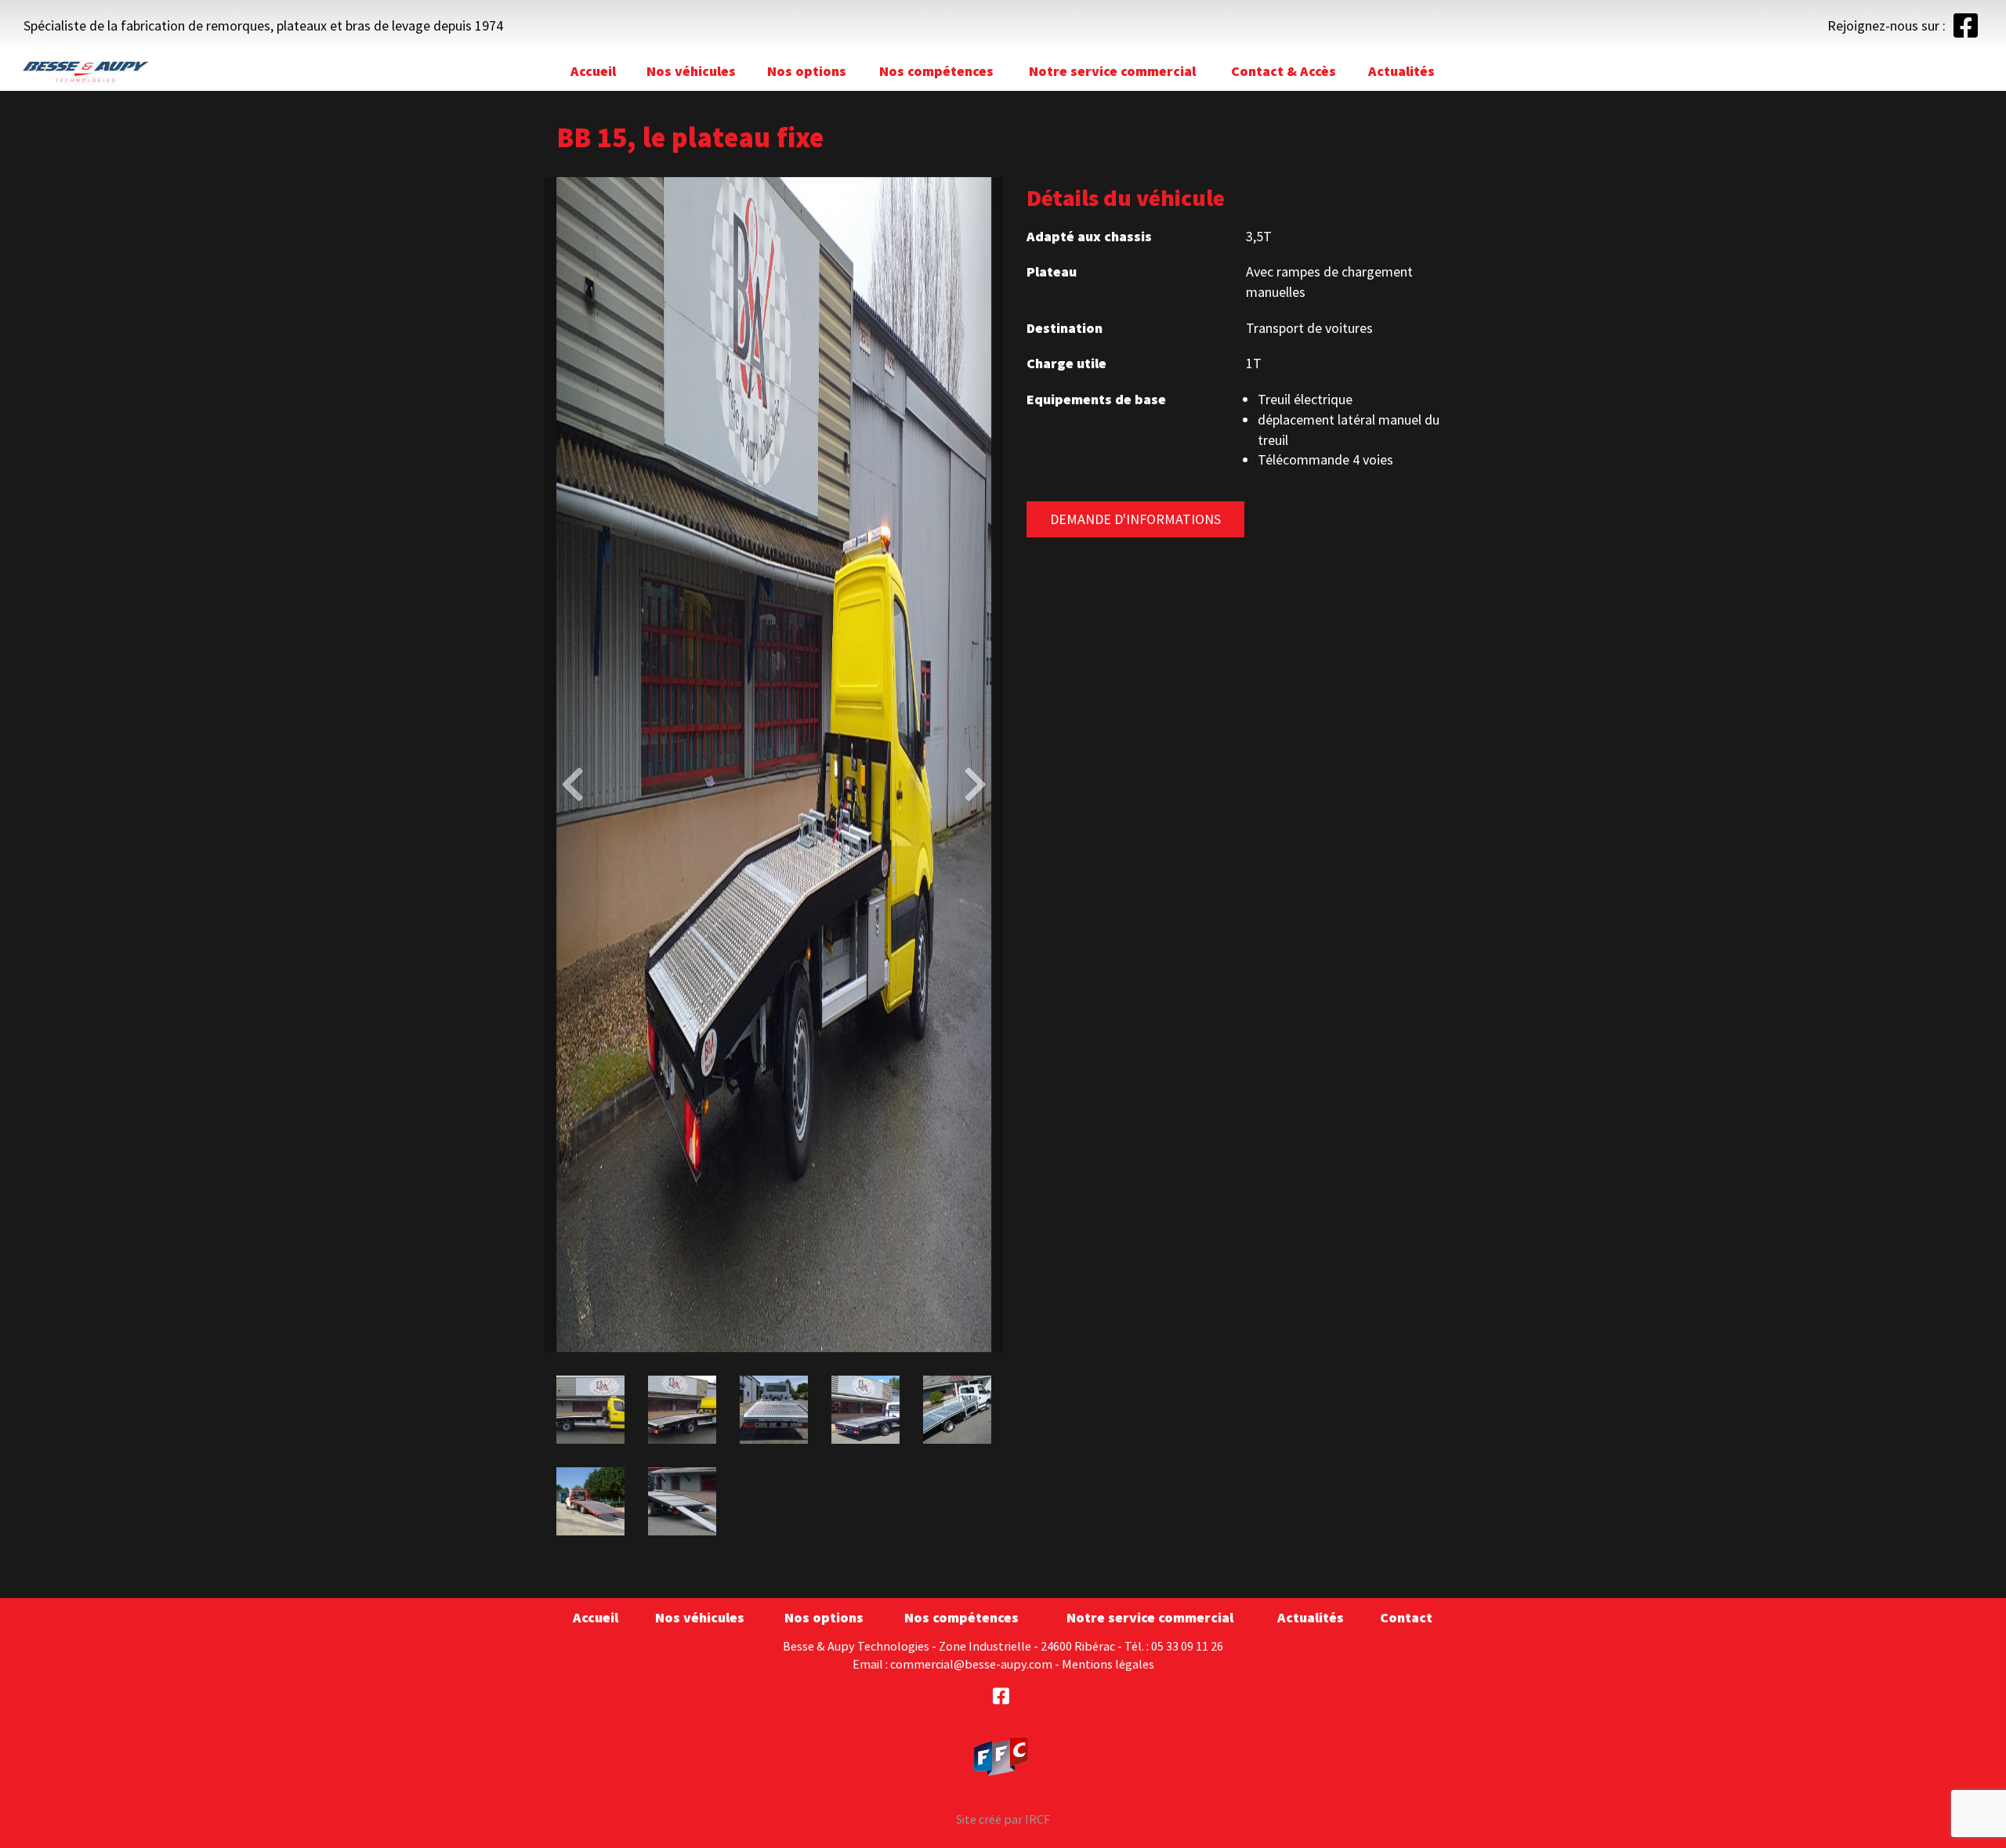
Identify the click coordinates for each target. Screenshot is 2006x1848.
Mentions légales (1108, 1664)
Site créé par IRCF (1003, 1819)
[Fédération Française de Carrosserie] (1001, 1755)
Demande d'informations (1135, 519)
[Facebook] (1966, 31)
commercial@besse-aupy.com (971, 1664)
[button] (579, 765)
